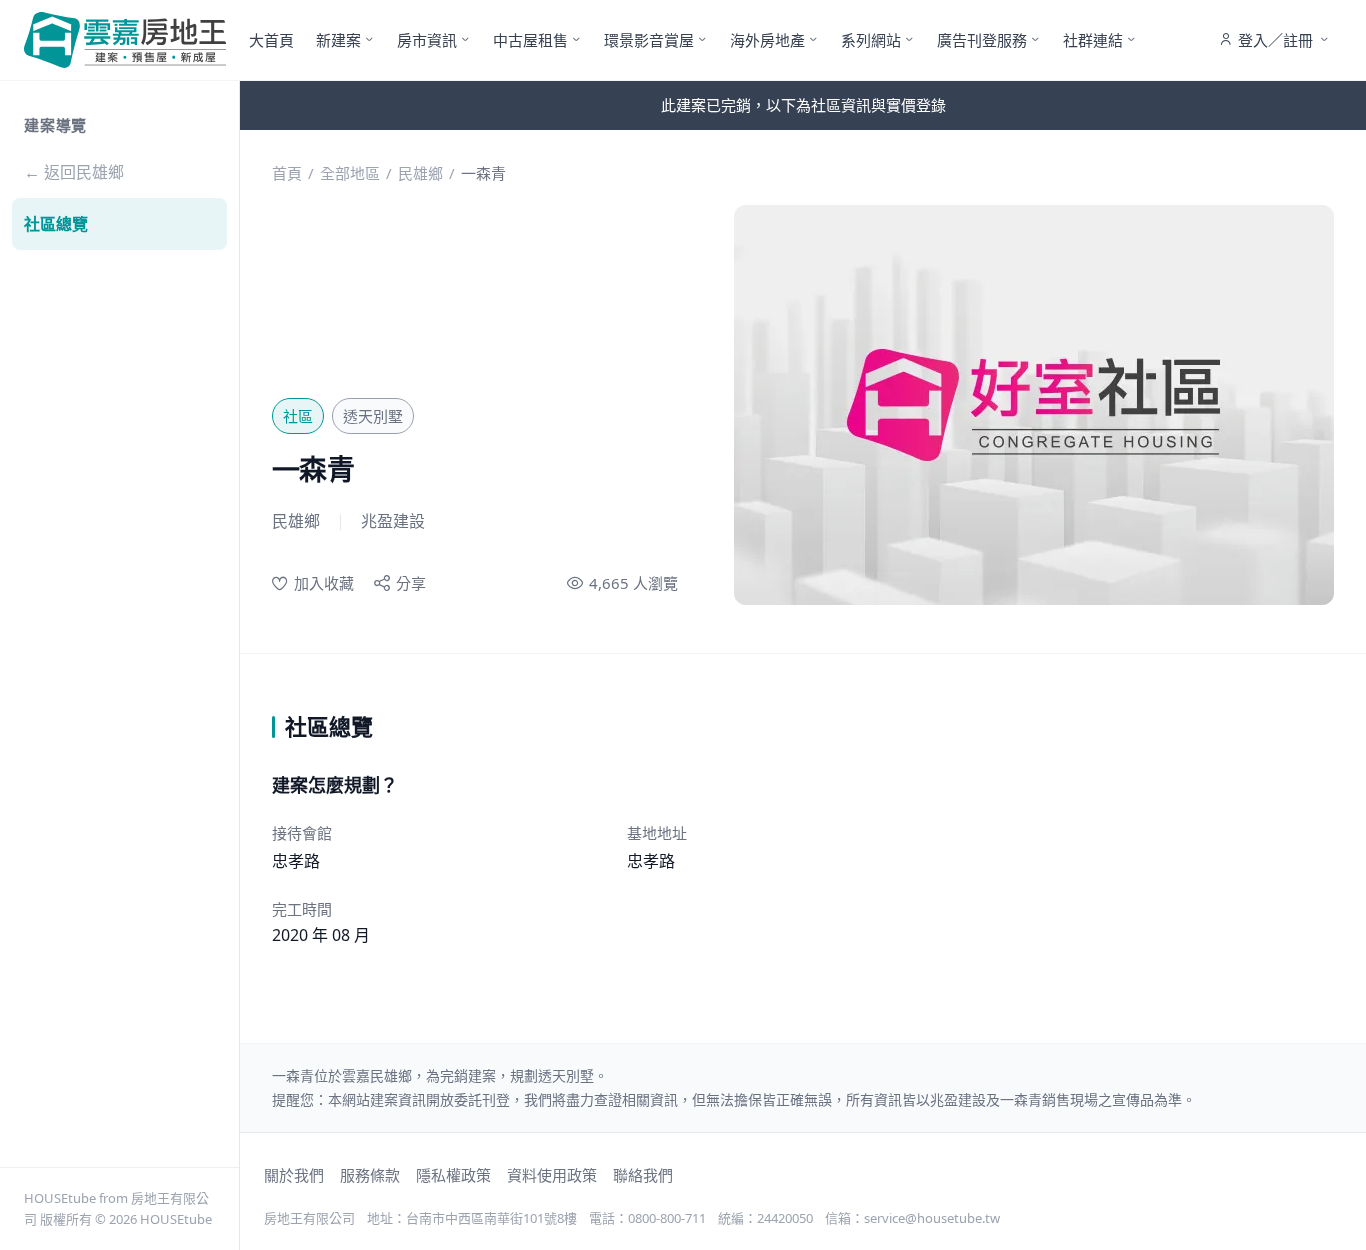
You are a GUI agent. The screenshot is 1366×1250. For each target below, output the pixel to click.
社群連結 (1093, 40)
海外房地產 (767, 40)
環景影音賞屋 (649, 40)
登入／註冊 (1275, 40)
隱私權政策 (453, 1175)
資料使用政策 (552, 1175)
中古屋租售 (530, 40)
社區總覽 (56, 224)
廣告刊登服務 (982, 40)
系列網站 (871, 40)
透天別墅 (373, 416)
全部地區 (350, 173)
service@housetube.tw (932, 1218)
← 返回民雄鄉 (74, 172)
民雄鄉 (420, 173)
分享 (411, 583)
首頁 (287, 173)
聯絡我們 (643, 1175)
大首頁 (271, 40)
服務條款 (370, 1175)
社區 (298, 416)
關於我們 (294, 1175)
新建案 (338, 40)
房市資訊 (427, 40)
